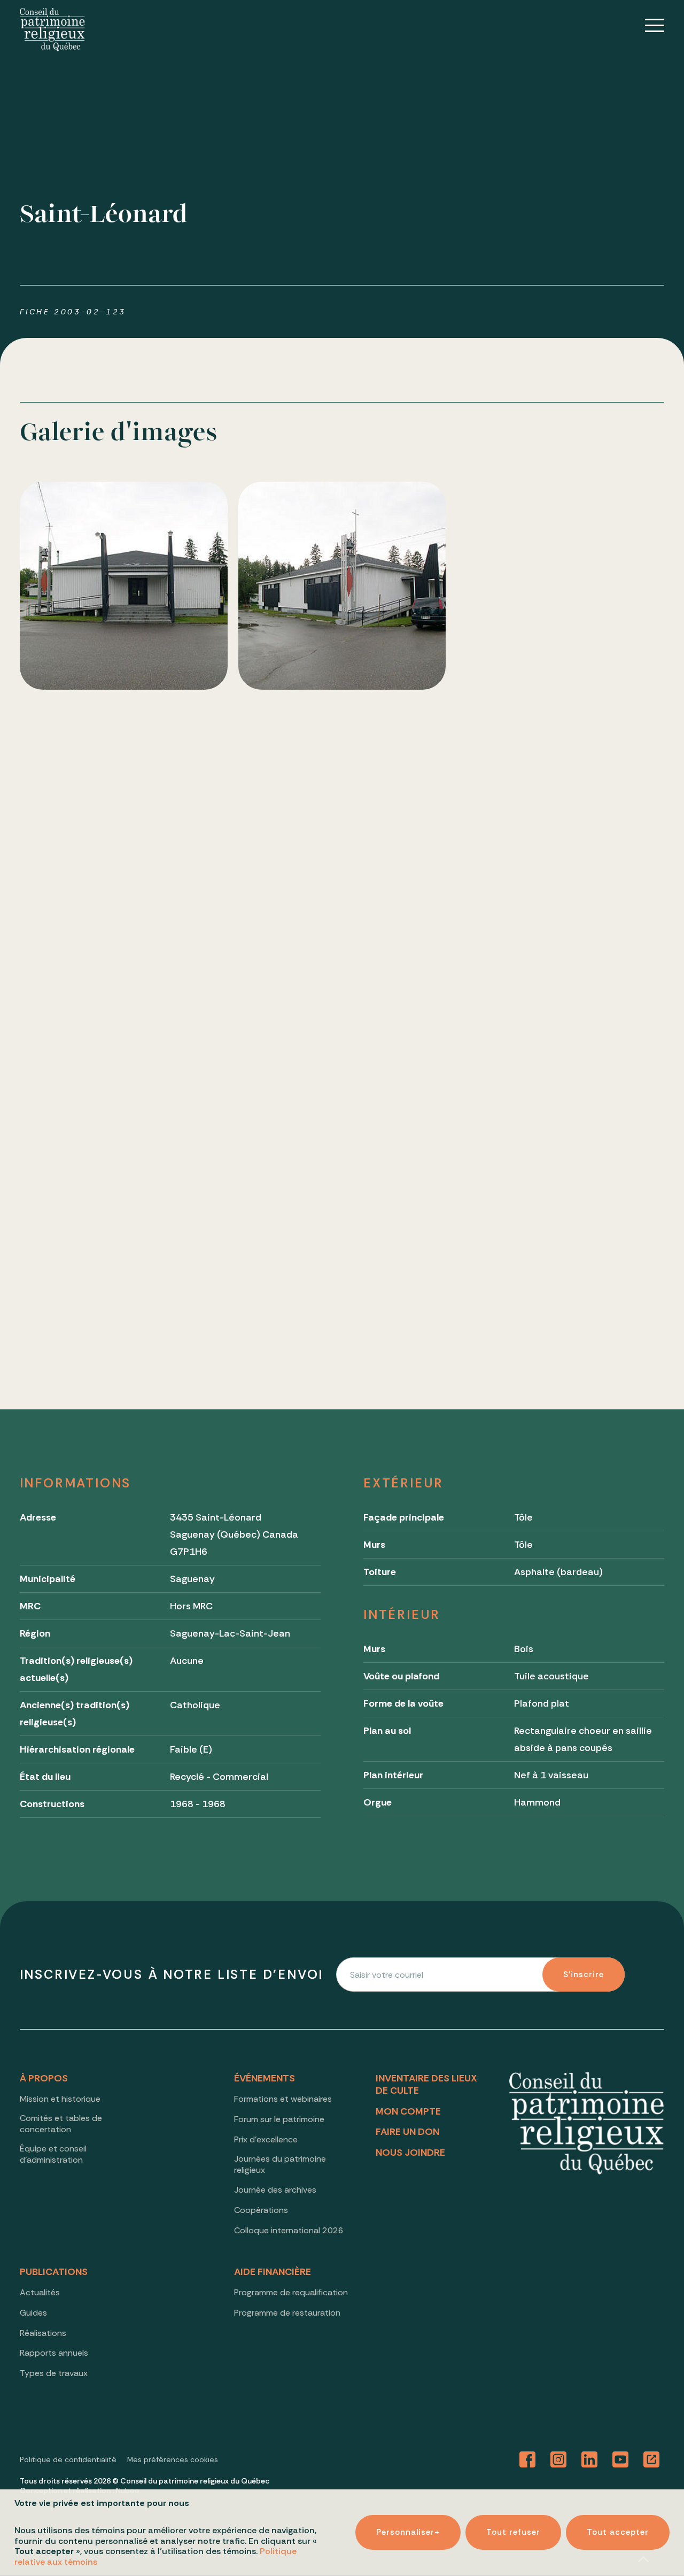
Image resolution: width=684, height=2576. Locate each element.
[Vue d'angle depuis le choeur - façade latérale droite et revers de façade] (342, 1023)
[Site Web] (651, 2460)
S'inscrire (584, 1975)
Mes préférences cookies (173, 2459)
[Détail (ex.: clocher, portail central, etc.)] (342, 804)
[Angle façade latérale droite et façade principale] (124, 804)
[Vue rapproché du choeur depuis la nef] (124, 1023)
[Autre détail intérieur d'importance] (124, 1241)
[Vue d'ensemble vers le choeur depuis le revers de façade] (560, 804)
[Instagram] (558, 2460)
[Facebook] (527, 2460)
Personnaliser (408, 2533)
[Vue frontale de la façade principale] (124, 586)
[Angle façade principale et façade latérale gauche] (342, 586)
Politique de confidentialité (68, 2459)
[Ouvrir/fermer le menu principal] (647, 25)
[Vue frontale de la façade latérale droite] (560, 586)
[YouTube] (620, 2460)
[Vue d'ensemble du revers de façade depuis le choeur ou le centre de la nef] (560, 1023)
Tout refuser (513, 2533)
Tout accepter (618, 2533)
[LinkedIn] (589, 2460)
